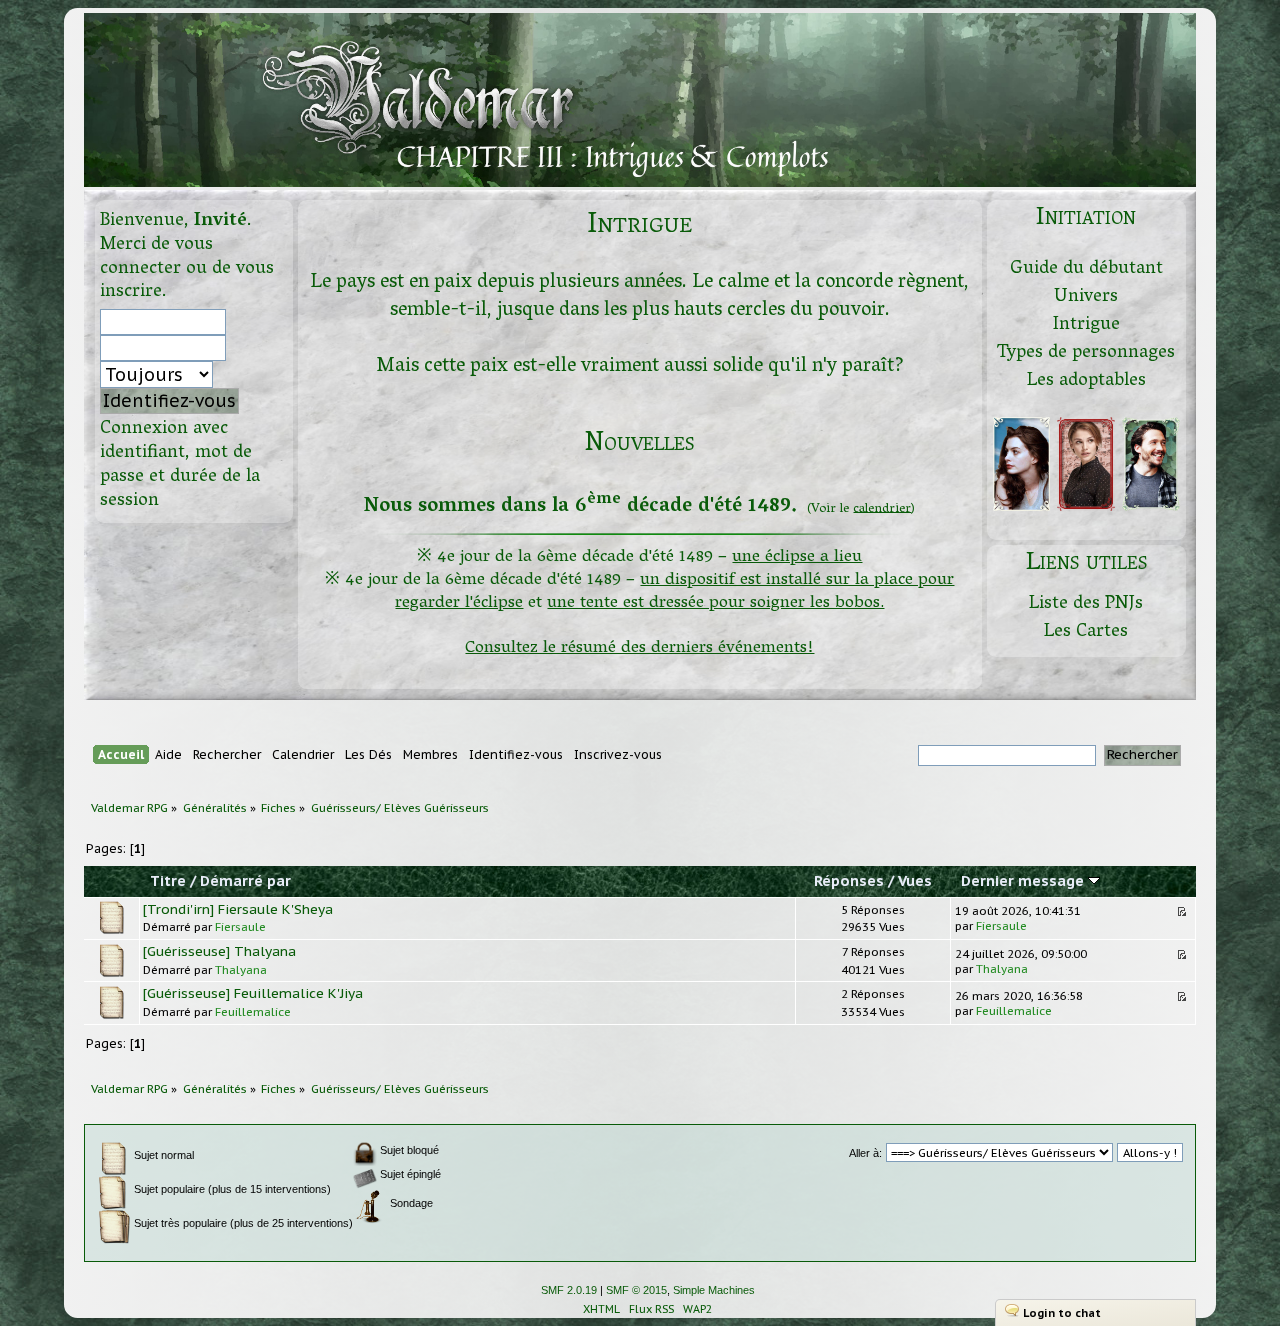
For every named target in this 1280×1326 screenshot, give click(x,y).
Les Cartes (1086, 632)
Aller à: (865, 1153)
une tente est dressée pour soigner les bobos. (715, 603)
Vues (915, 881)
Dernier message (1024, 881)
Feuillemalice (253, 1011)
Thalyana (241, 969)
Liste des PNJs (1086, 604)
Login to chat (1062, 1313)
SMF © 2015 (636, 1290)
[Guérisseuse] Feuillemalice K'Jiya (253, 993)
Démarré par (245, 881)
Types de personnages (1086, 353)
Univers (1086, 297)
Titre (168, 881)
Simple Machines (714, 1290)
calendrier (882, 508)
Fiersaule (240, 926)
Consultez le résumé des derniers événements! (639, 648)
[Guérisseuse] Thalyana (219, 951)
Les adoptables (1086, 381)
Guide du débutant (1086, 269)
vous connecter (156, 257)
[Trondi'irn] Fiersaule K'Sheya (238, 909)
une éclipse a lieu (797, 557)
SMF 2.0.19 (569, 1290)
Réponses (849, 881)
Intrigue (1086, 325)
